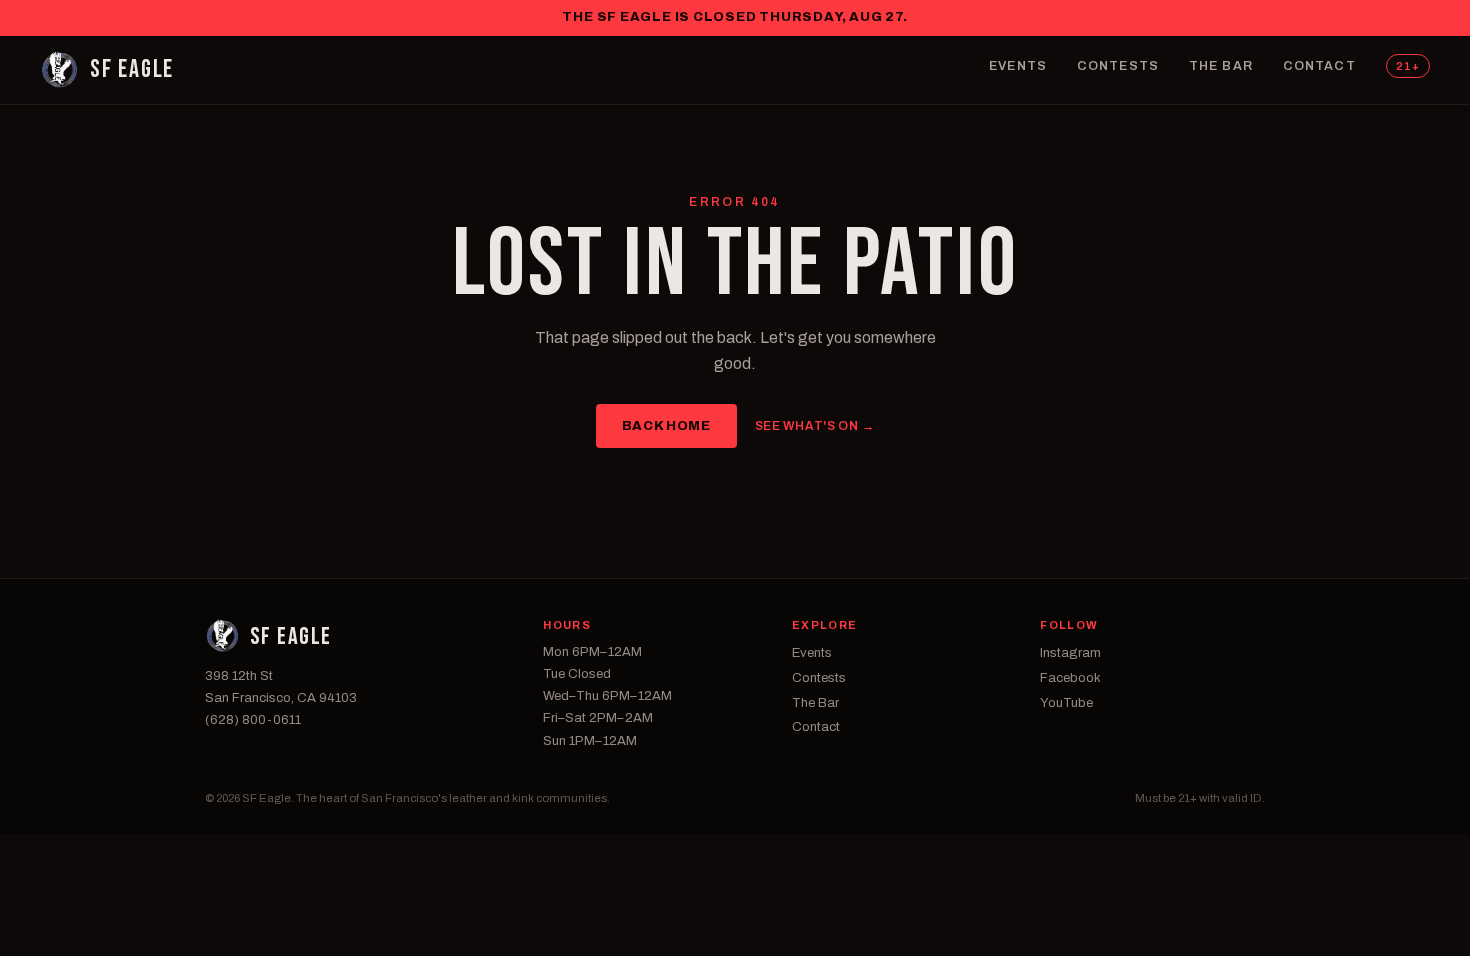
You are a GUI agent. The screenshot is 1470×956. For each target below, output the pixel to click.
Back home (666, 426)
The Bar (1221, 66)
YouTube (1066, 703)
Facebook (1070, 678)
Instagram (1070, 653)
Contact (1319, 66)
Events (1018, 66)
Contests (1118, 66)
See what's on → (815, 426)
